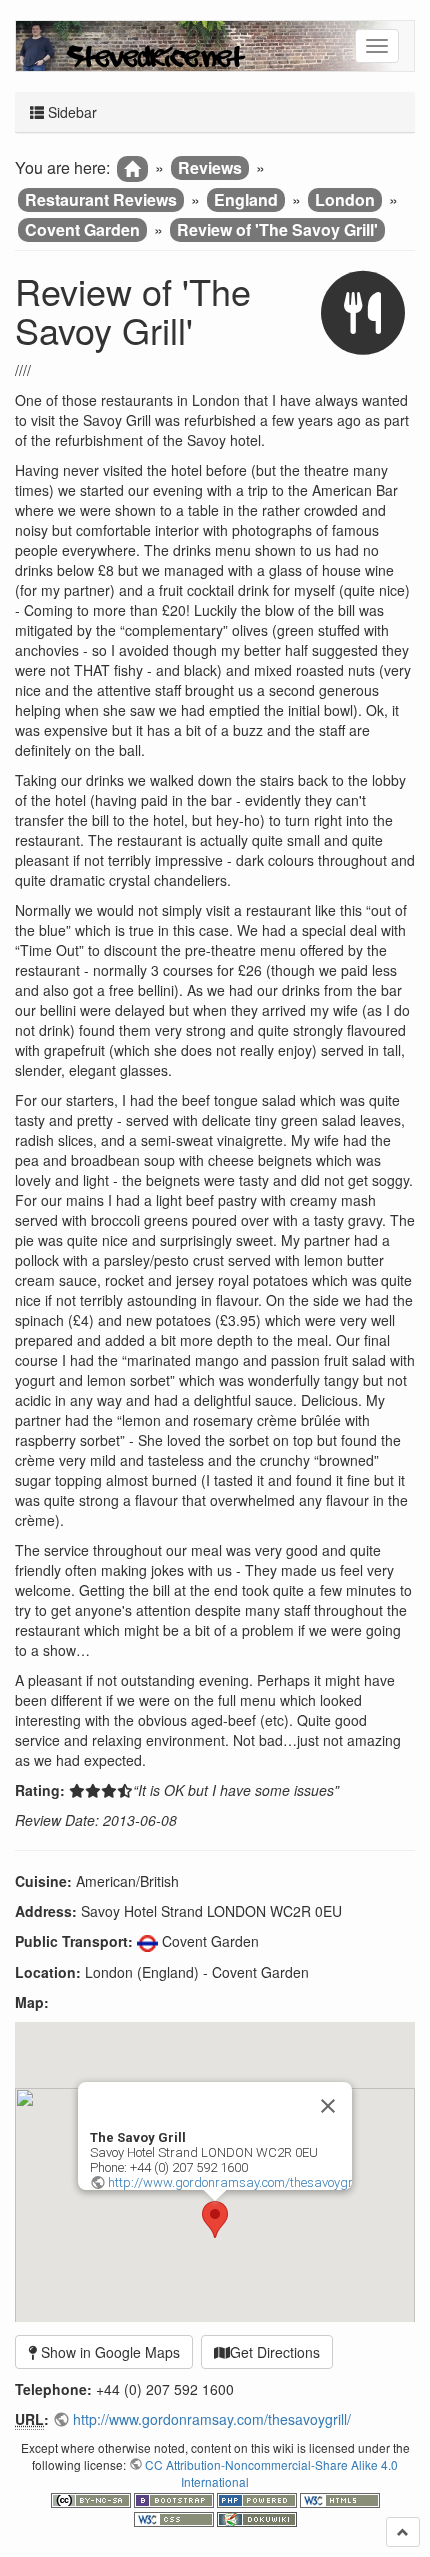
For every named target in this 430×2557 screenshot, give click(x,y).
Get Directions (275, 2352)
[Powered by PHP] (258, 2498)
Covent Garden (82, 229)
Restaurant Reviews (101, 199)
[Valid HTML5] (340, 2498)
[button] (215, 2219)
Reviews (210, 167)
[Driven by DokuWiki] (257, 2516)
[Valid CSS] (175, 2516)
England (246, 199)
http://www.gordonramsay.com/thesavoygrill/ (237, 2182)
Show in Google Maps (108, 2352)
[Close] (328, 2106)
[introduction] (132, 169)
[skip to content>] (403, 2532)
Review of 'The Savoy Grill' (277, 229)
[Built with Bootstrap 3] (175, 2498)
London (345, 199)
